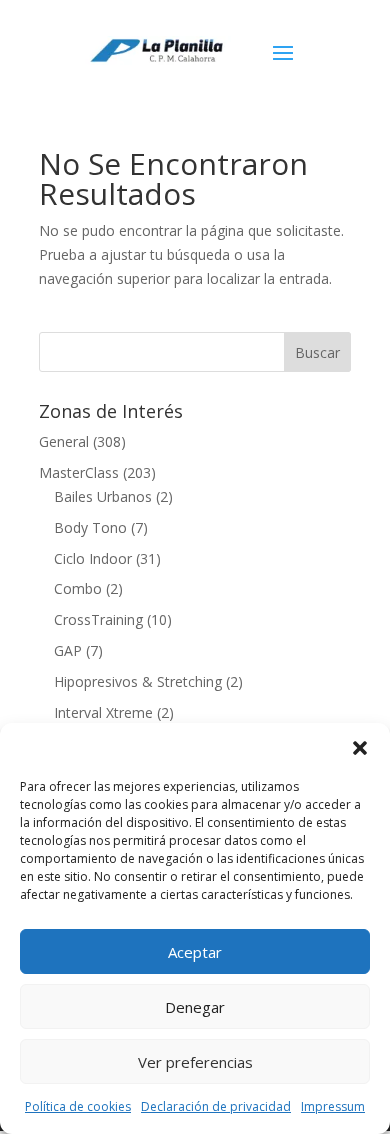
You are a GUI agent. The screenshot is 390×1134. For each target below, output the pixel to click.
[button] (360, 748)
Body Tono (90, 527)
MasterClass (79, 472)
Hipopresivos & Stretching (138, 681)
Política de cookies (78, 1106)
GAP (68, 650)
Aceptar (195, 952)
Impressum (333, 1106)
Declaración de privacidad (216, 1106)
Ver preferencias (195, 1062)
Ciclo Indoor (93, 558)
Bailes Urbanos (103, 496)
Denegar (195, 1007)
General (64, 441)
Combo (78, 588)
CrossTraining (98, 619)
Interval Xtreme (103, 712)
